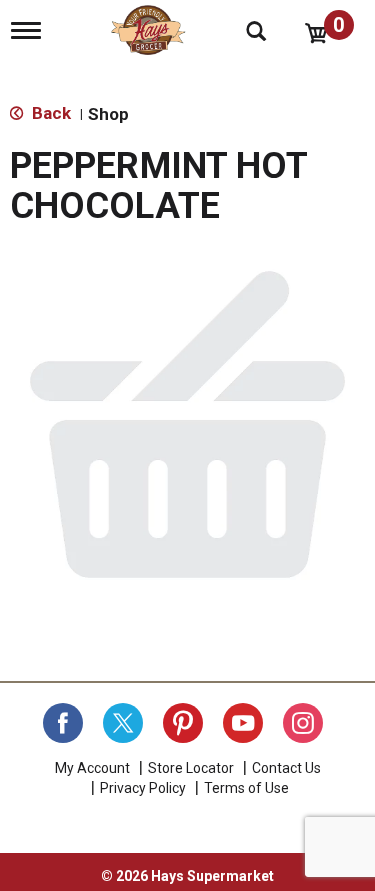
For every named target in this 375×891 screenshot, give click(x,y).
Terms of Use (246, 788)
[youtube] (243, 723)
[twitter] (123, 723)
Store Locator (191, 768)
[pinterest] (183, 723)
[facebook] (63, 723)
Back (49, 113)
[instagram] (303, 723)
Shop (108, 114)
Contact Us (286, 768)
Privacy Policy (143, 788)
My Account (92, 768)
